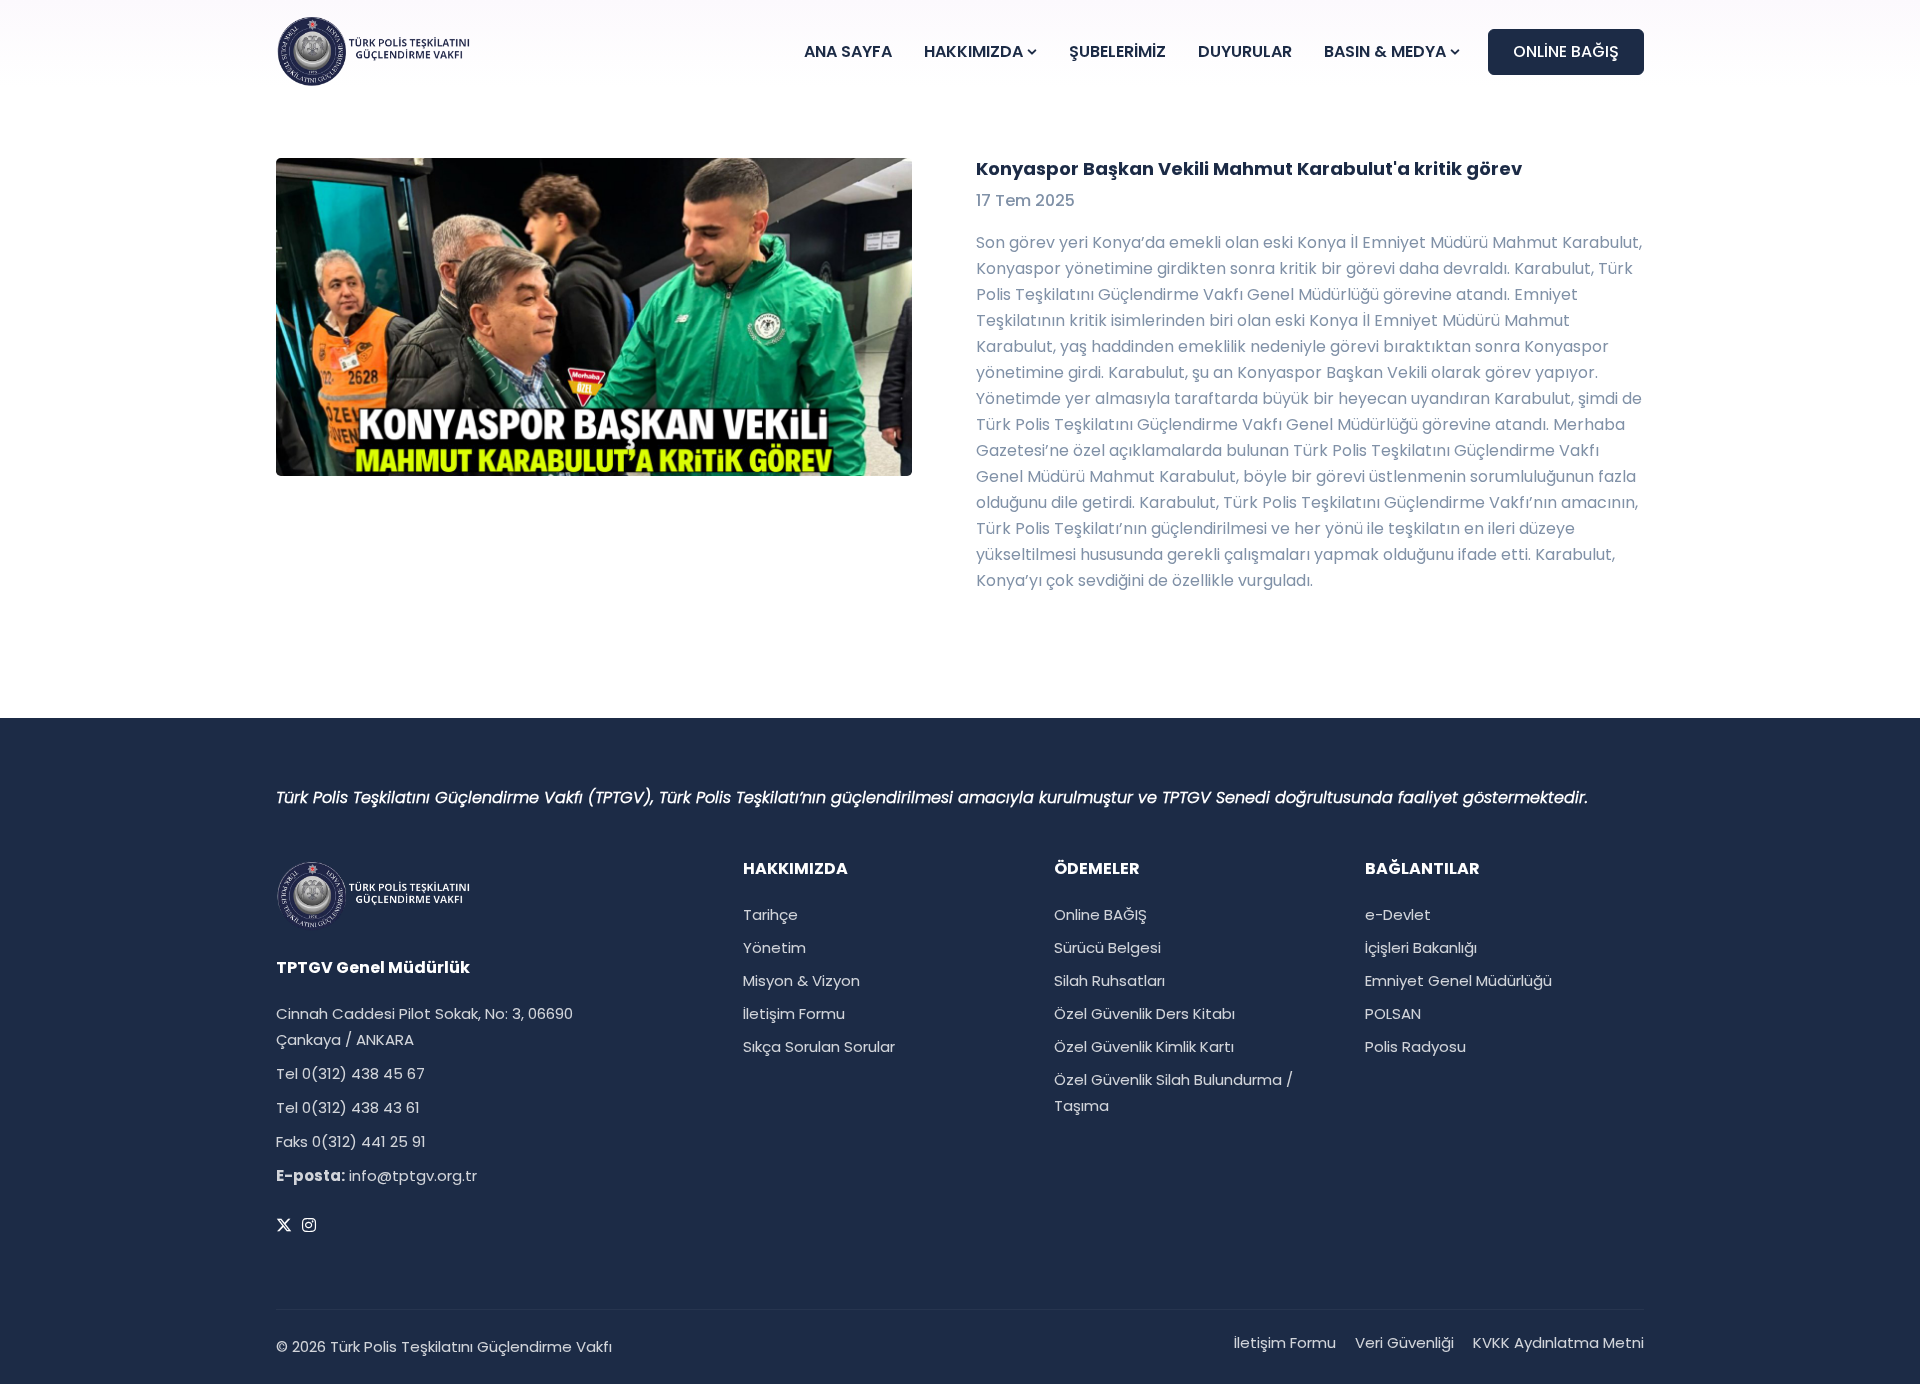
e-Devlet (1398, 914)
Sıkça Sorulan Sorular (819, 1046)
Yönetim (774, 947)
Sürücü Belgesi (1107, 947)
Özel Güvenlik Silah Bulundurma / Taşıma (1173, 1092)
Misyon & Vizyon (801, 980)
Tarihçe (770, 914)
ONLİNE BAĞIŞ (1566, 51)
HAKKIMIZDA (973, 51)
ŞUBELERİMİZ (1117, 51)
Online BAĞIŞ (1100, 914)
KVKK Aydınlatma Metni (1558, 1342)
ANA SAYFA (848, 51)
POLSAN (1393, 1013)
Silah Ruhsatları (1109, 980)
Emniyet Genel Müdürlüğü (1458, 980)
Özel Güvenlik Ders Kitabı (1144, 1013)
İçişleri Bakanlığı (1421, 947)
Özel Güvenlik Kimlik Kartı (1144, 1046)
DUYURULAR (1245, 51)
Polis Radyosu (1415, 1046)
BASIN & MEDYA (1385, 51)
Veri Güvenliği (1404, 1342)
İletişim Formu (794, 1013)
